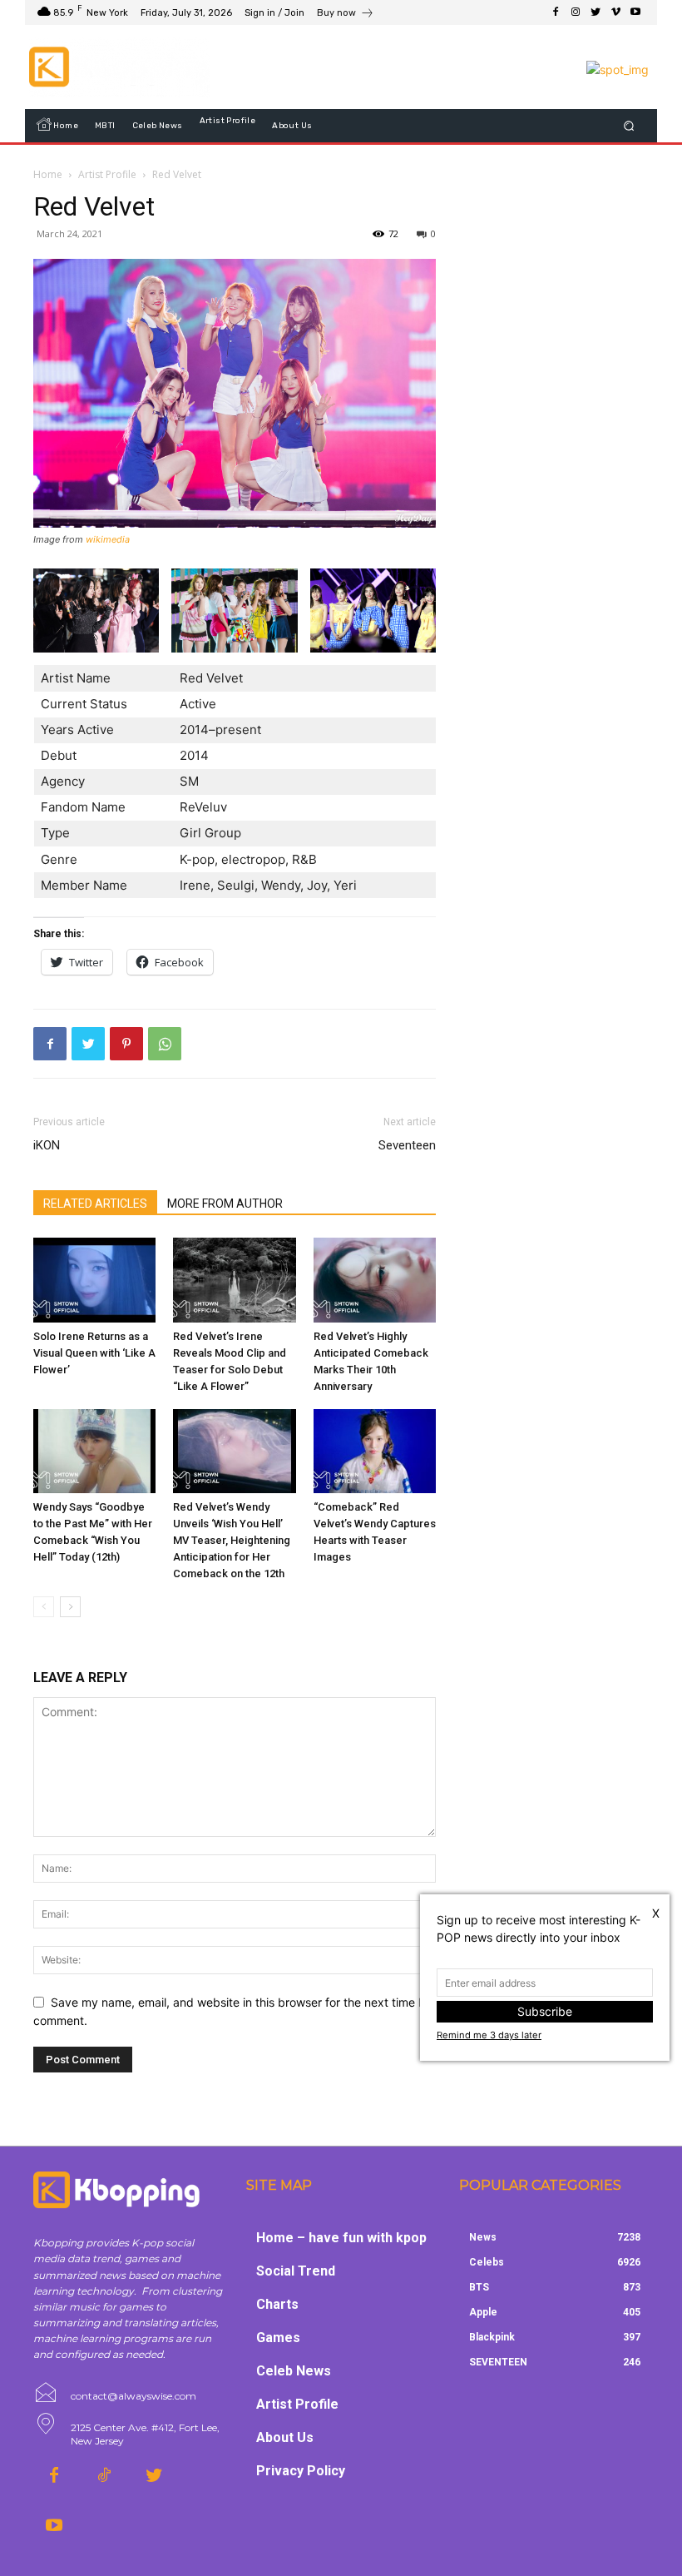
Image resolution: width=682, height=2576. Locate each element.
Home (48, 174)
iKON (47, 1145)
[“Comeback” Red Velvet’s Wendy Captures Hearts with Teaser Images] (375, 1451)
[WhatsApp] (165, 1044)
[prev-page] (44, 1607)
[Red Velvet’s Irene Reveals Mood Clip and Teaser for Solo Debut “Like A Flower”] (234, 1280)
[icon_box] (346, 15)
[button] (629, 126)
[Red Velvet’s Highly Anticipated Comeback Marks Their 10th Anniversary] (375, 1280)
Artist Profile (107, 174)
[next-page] (70, 1607)
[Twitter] (596, 12)
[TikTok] (104, 2476)
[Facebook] (556, 12)
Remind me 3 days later (489, 2035)
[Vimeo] (615, 12)
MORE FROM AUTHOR (225, 1204)
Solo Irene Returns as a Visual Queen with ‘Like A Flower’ (94, 1353)
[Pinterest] (126, 1044)
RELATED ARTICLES (95, 1204)
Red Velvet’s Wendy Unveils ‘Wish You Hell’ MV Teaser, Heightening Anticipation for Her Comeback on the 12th (232, 1540)
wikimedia (108, 539)
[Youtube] (635, 12)
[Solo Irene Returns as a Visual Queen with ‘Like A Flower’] (94, 1280)
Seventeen (407, 1145)
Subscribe (545, 2011)
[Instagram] (576, 12)
